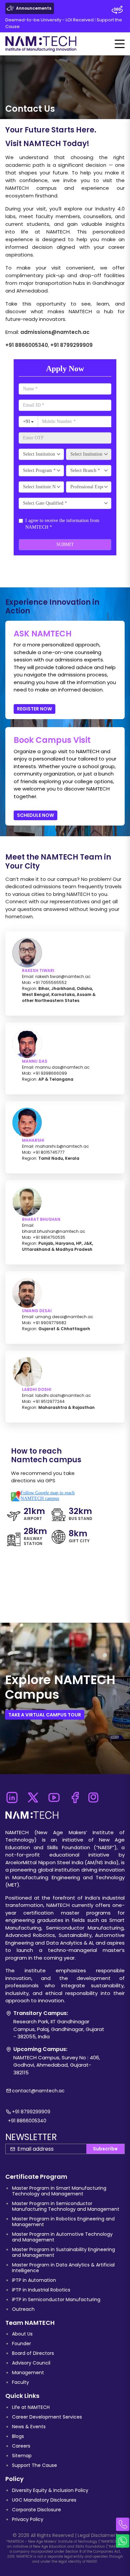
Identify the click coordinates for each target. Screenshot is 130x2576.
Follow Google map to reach (48, 1496)
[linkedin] (12, 1795)
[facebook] (75, 1795)
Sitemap (22, 2456)
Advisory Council (31, 2363)
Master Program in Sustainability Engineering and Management (63, 2252)
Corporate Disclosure (36, 2510)
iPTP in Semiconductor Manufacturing (56, 2299)
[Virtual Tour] (117, 10)
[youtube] (54, 1795)
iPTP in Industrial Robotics (41, 2290)
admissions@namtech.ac (55, 332)
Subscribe (105, 2149)
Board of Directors (33, 2353)
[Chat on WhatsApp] (123, 2541)
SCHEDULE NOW (35, 815)
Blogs (18, 2436)
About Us (22, 2334)
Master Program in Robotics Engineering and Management (63, 2222)
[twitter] (33, 1795)
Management (28, 2373)
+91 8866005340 (27, 345)
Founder (21, 2344)
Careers (21, 2446)
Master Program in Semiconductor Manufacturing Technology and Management (66, 2206)
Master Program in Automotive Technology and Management (62, 2237)
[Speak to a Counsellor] (123, 2524)
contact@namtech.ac (38, 2091)
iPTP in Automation (34, 2280)
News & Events (29, 2427)
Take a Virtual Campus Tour (45, 1714)
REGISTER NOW (34, 709)
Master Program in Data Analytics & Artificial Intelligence (63, 2268)
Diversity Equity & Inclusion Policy (50, 2490)
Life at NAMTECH (31, 2407)
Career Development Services (47, 2417)
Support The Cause (34, 2465)
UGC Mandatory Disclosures (44, 2500)
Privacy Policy (28, 2519)
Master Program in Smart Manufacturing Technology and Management (59, 2191)
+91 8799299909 (71, 345)
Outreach (23, 2309)
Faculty (20, 2382)
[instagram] (93, 1795)
